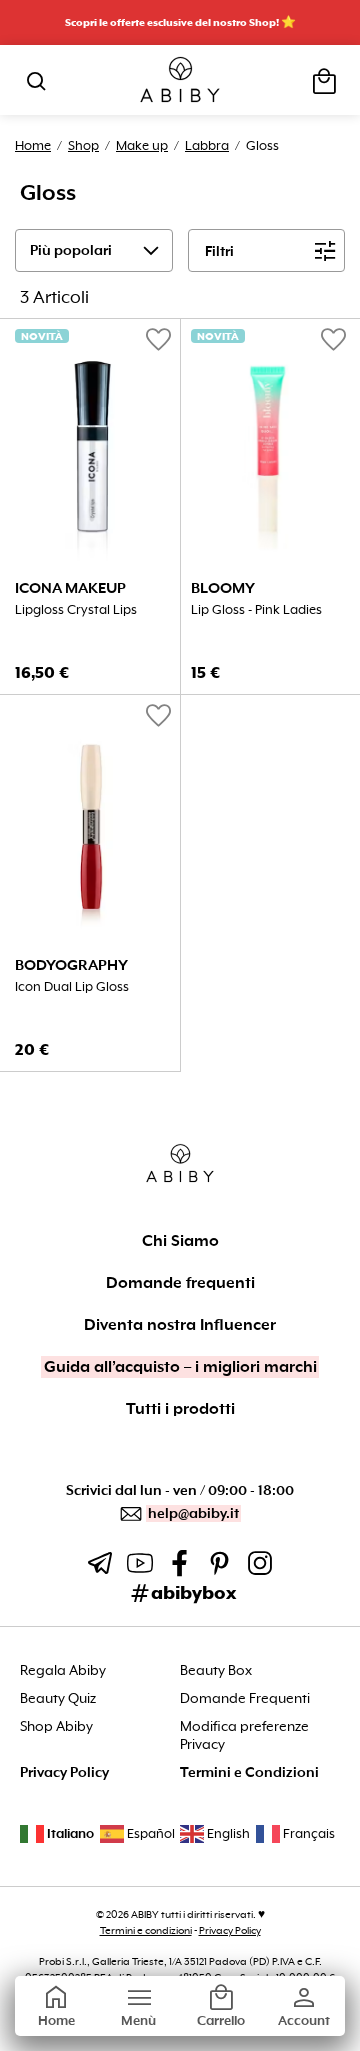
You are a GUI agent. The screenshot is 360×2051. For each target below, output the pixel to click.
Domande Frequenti (245, 1698)
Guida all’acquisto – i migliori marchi (180, 1367)
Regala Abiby (63, 1670)
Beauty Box (216, 1670)
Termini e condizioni (146, 1930)
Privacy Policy (64, 1772)
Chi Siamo (180, 1241)
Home (33, 145)
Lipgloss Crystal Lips (76, 610)
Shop (83, 145)
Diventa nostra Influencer (180, 1325)
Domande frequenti (180, 1283)
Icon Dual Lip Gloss (72, 987)
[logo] (180, 80)
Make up (142, 145)
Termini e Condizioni (249, 1772)
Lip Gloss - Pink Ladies (256, 610)
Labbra (207, 145)
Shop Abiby (56, 1726)
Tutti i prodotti (180, 1409)
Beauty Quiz (58, 1698)
